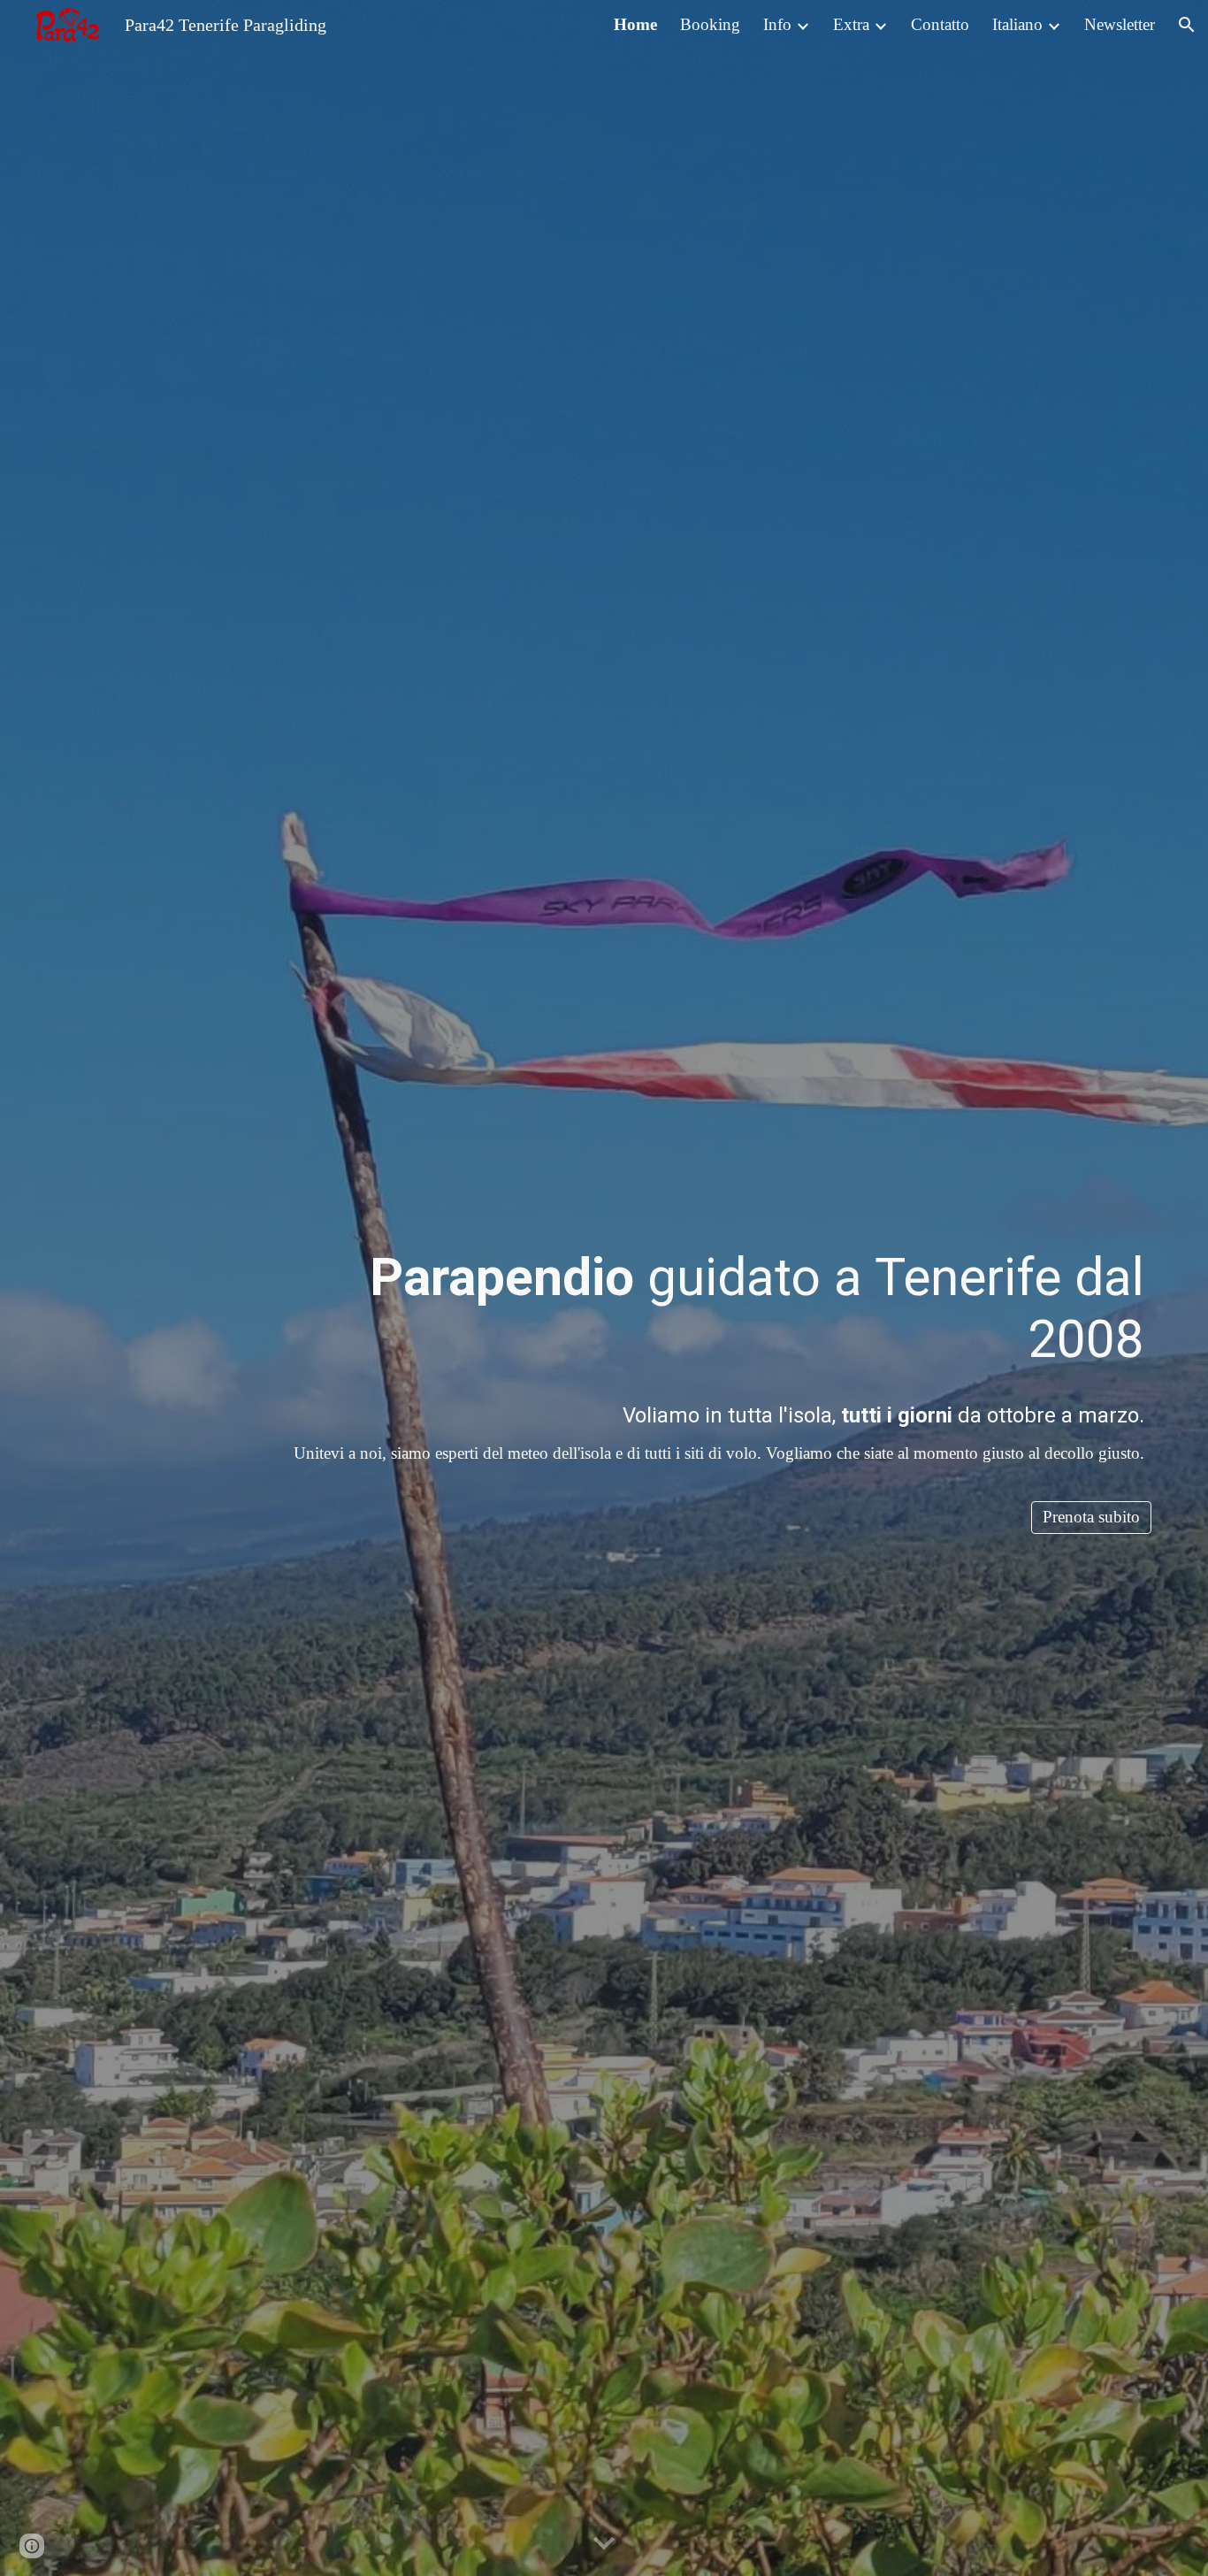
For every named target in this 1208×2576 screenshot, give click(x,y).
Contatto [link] (940, 24)
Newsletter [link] (1120, 24)
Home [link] (635, 24)
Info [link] (777, 24)
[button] (1187, 25)
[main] (698, 1309)
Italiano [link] (1017, 24)
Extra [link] (851, 24)
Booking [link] (710, 24)
